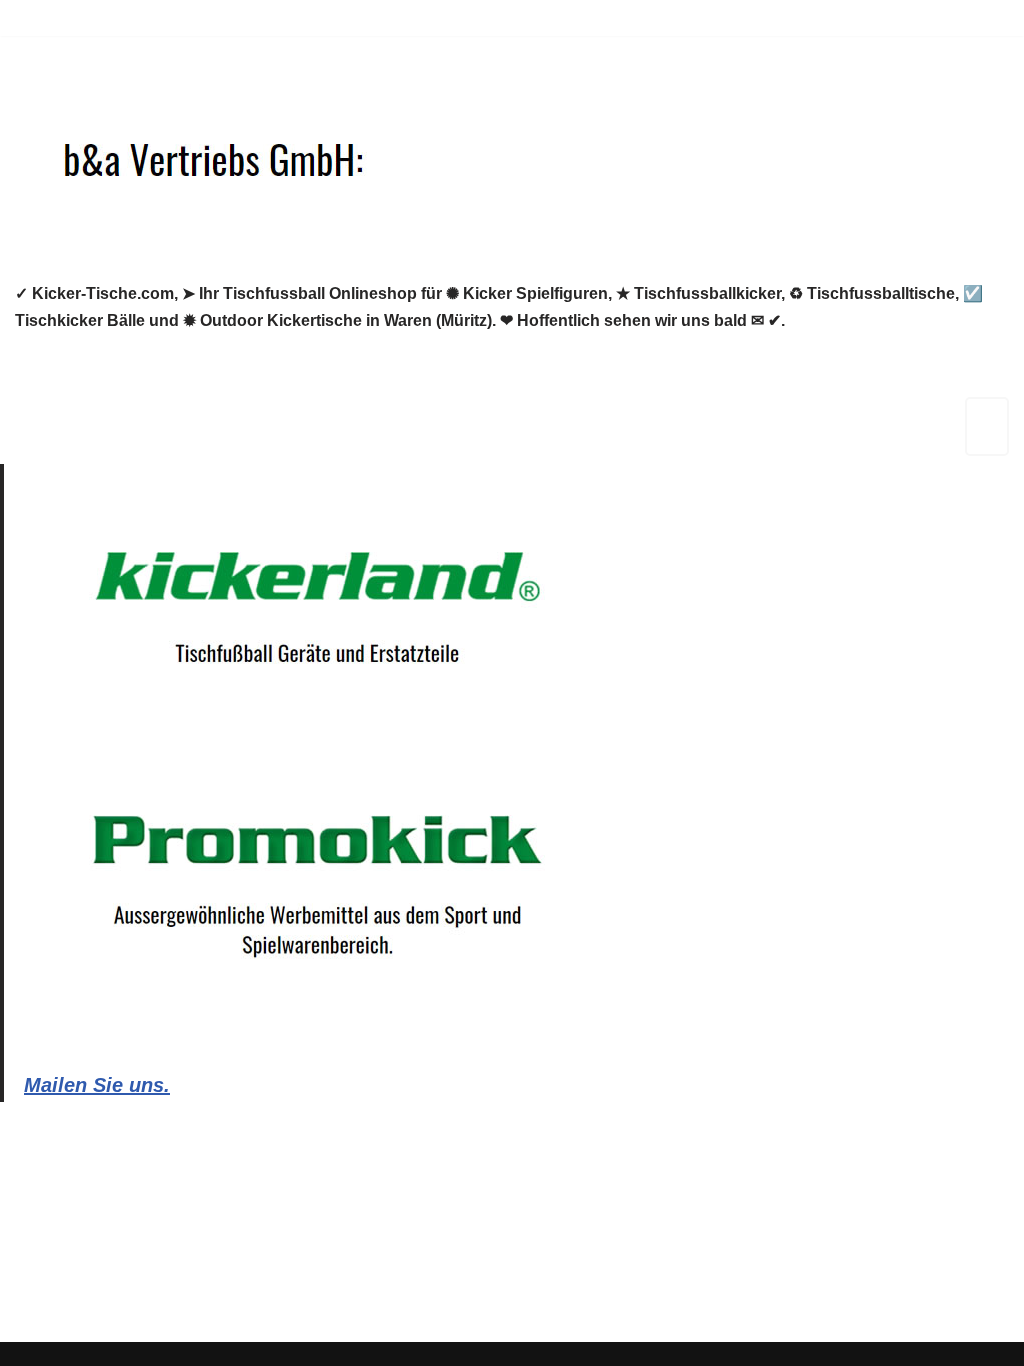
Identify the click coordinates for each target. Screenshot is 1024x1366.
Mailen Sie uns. (97, 1085)
